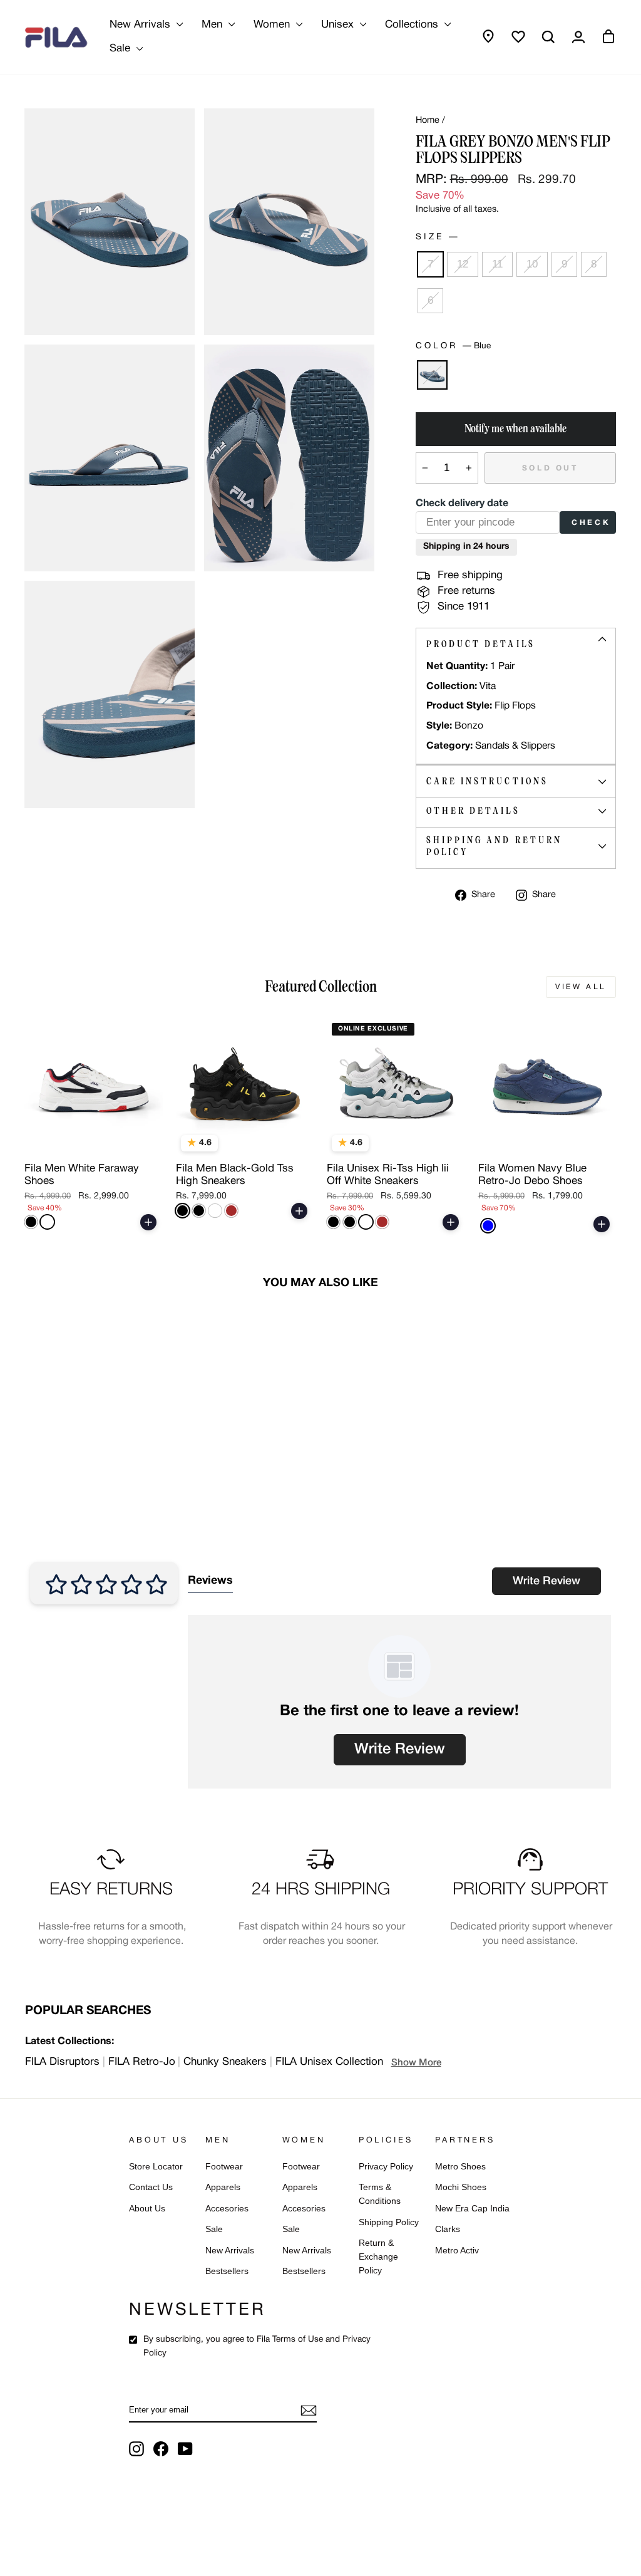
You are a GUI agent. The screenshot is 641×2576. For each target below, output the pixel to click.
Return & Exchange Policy (378, 2257)
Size (437, 237)
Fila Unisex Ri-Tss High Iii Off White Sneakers (388, 1175)
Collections (413, 25)
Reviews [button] (210, 1581)
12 (463, 264)
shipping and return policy (495, 846)
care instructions (487, 781)
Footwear (224, 2167)
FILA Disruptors (62, 2062)
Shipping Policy (389, 2222)
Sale (121, 49)
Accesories (227, 2209)
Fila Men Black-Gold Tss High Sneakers (235, 1175)
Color (453, 346)
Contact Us (151, 2187)
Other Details (473, 811)
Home (428, 121)
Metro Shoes (460, 2167)
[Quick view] (145, 1141)
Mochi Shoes (461, 2187)
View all (581, 987)
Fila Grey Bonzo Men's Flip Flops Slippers (90, 1460)
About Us (147, 2209)
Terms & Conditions (380, 2194)
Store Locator (156, 2167)
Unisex (339, 25)
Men (213, 25)
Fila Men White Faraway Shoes (82, 1175)
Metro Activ (457, 2251)
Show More (416, 2063)
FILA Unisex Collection (329, 2062)
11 (497, 264)
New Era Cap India (472, 2209)
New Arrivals (141, 25)
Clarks (448, 2229)
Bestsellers (227, 2271)
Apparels (223, 2187)
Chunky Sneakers (225, 2062)
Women (273, 25)
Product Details (481, 644)
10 (532, 264)
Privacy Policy (386, 2167)
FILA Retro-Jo (142, 2062)
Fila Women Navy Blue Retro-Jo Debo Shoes (532, 1175)
